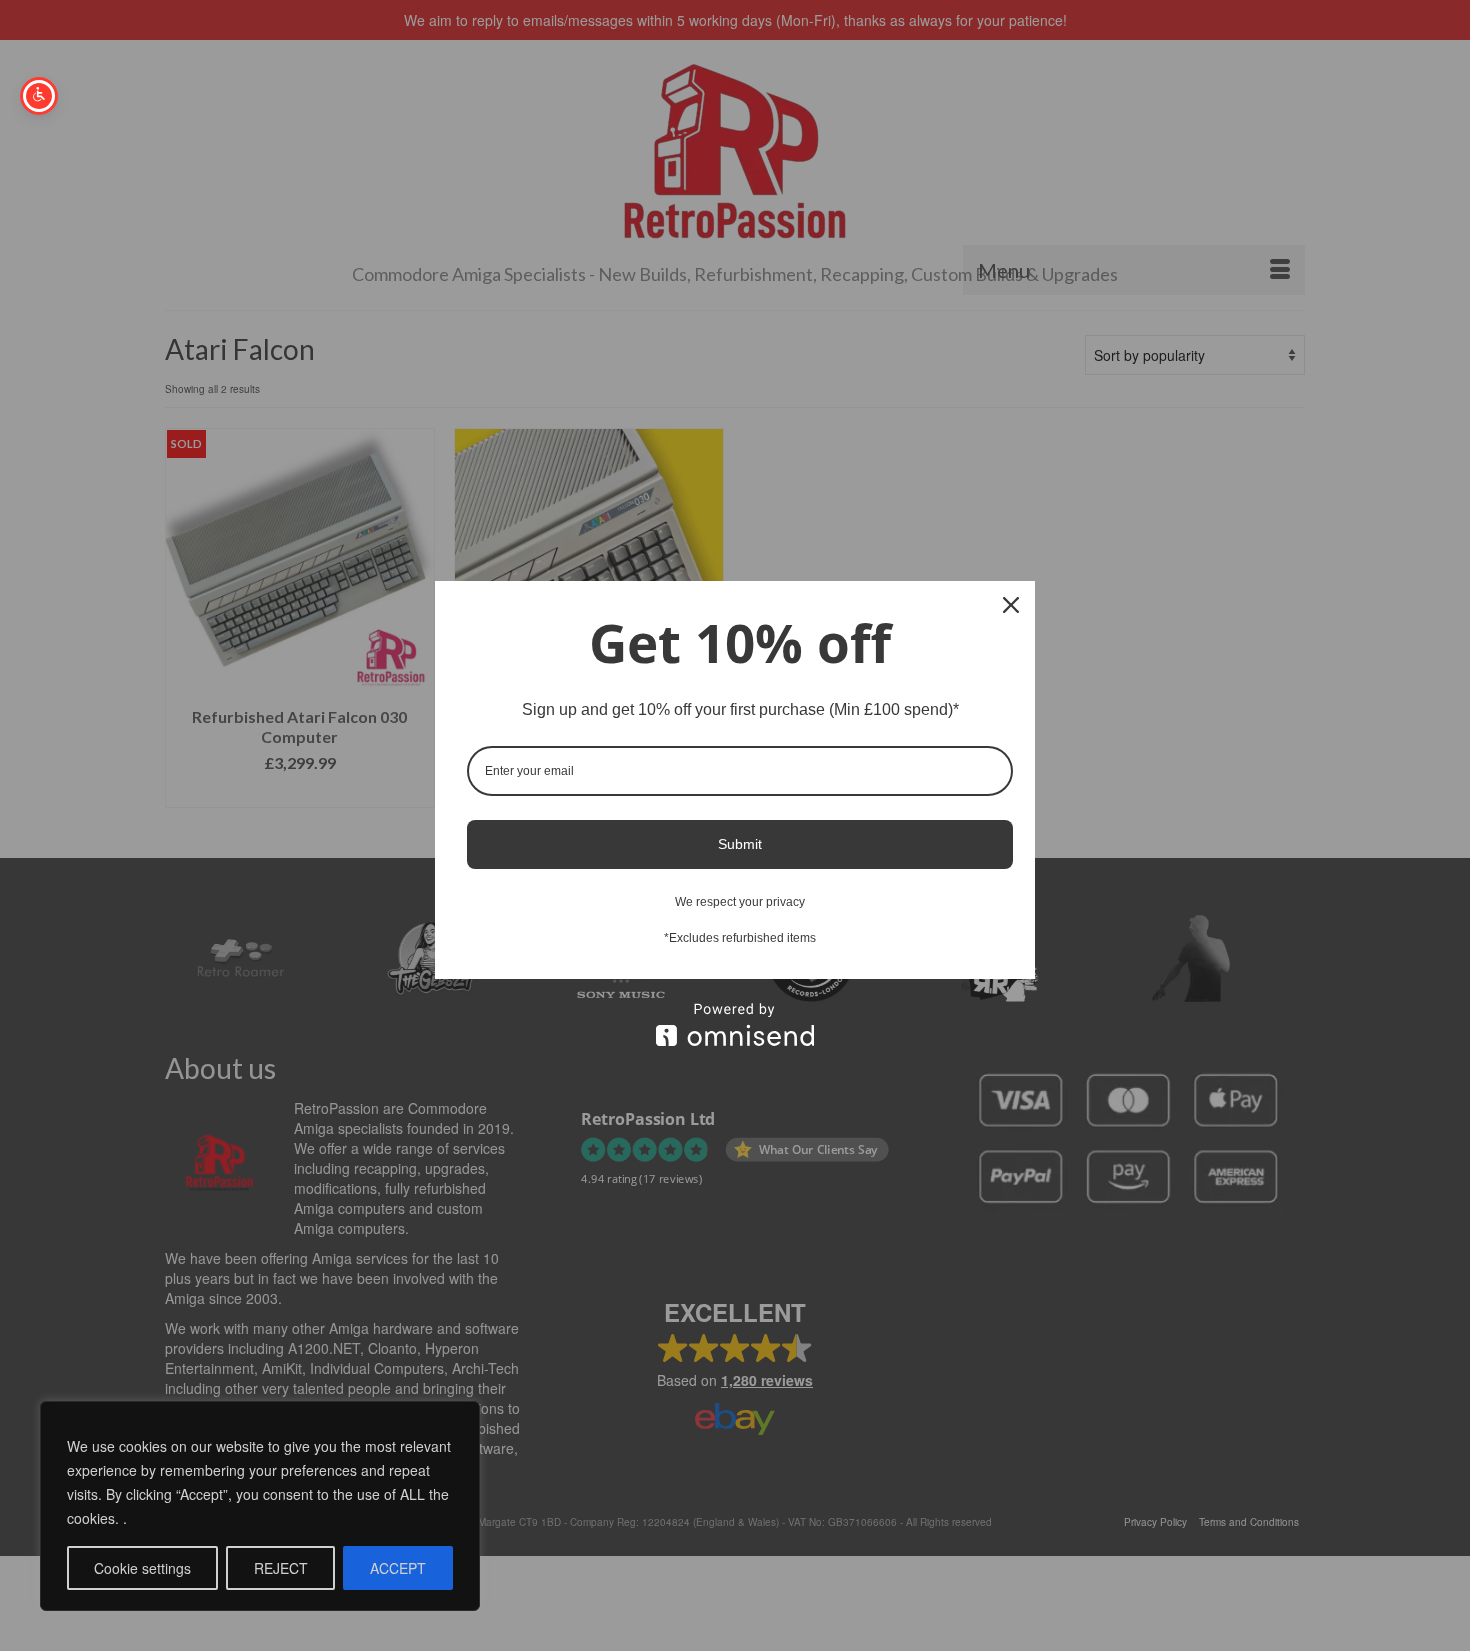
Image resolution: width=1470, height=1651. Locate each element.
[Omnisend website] (735, 1024)
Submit (740, 844)
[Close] (1011, 605)
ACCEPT (398, 1568)
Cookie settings (142, 1568)
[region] (260, 1506)
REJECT (281, 1568)
